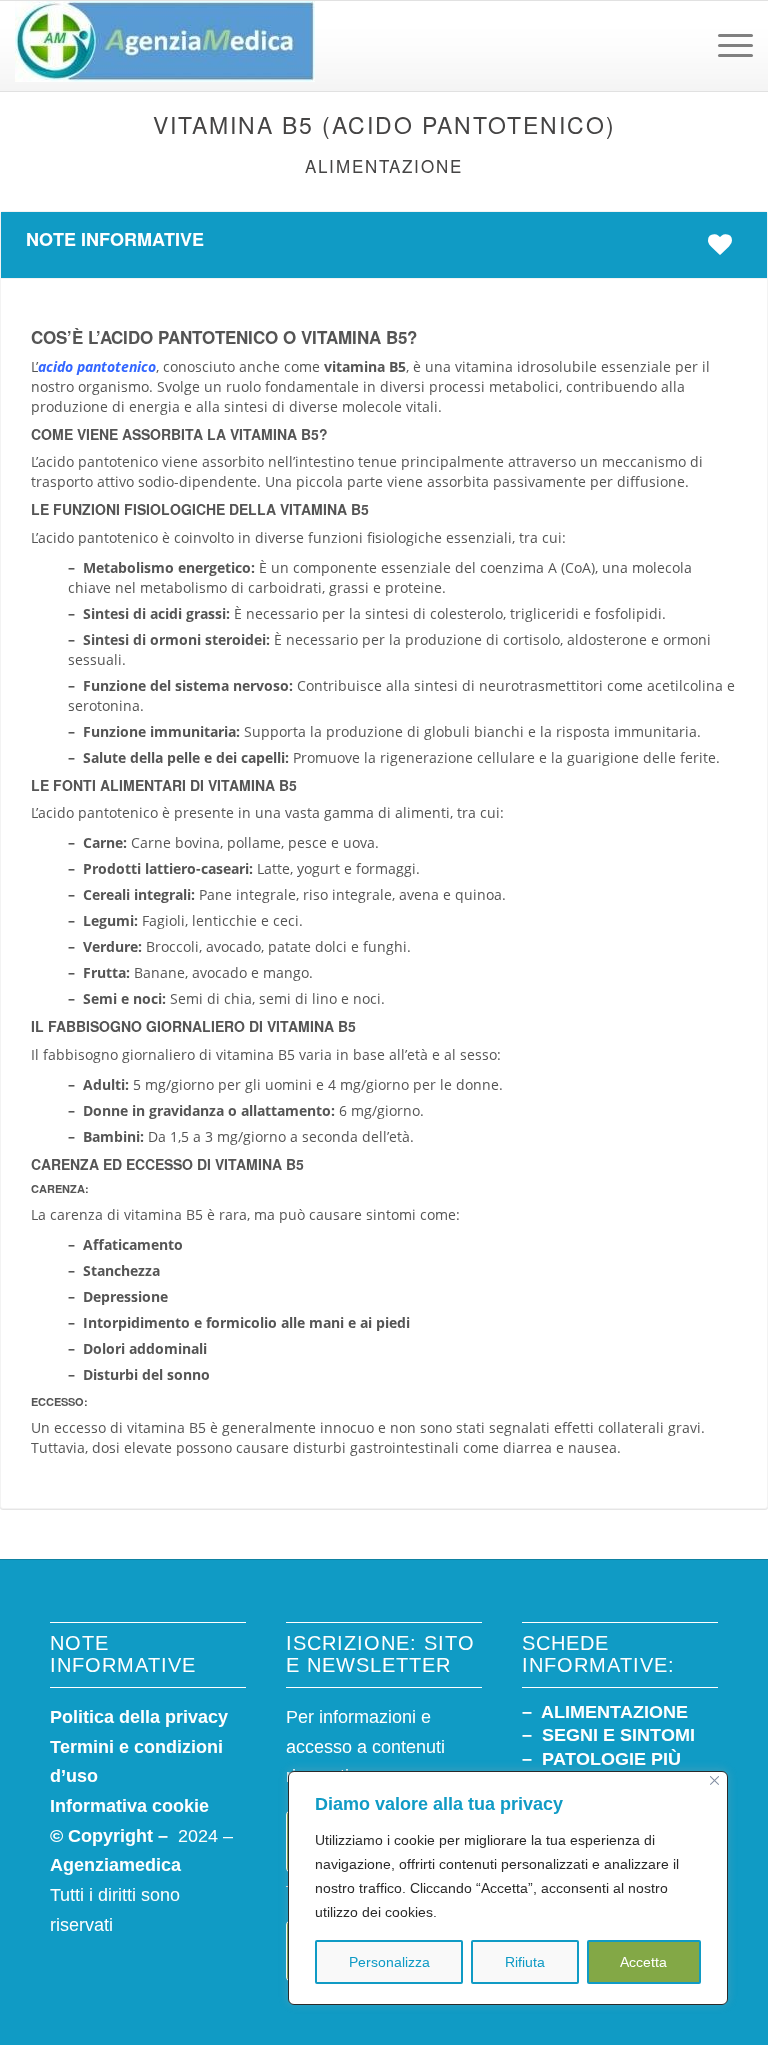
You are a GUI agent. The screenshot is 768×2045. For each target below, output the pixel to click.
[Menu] (725, 46)
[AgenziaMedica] (165, 46)
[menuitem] (725, 46)
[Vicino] (714, 1780)
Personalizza (389, 1962)
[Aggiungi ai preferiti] (725, 244)
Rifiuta (525, 1962)
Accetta (643, 1962)
